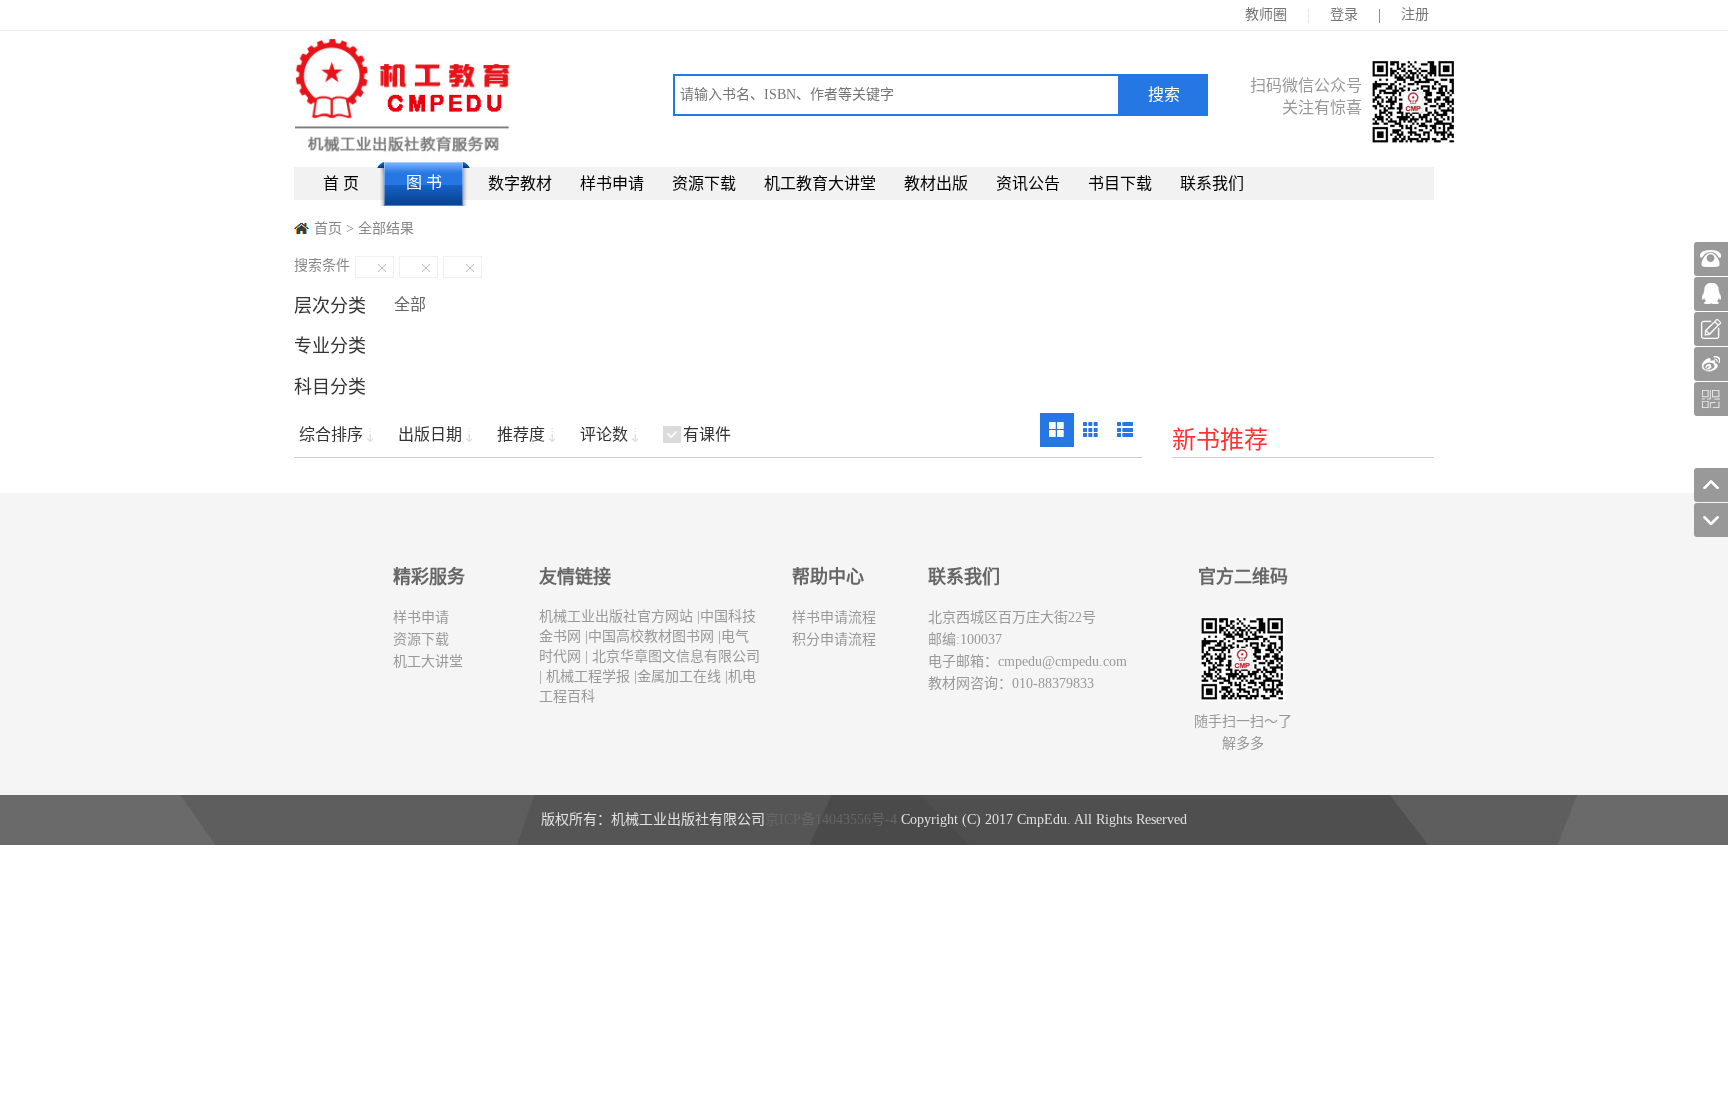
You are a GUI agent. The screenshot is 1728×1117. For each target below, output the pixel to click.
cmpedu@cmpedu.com (1062, 661)
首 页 (341, 183)
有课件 (707, 434)
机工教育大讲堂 (820, 183)
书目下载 (1120, 183)
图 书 (424, 182)
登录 (1344, 14)
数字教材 (520, 183)
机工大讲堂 (428, 661)
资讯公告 (1028, 183)
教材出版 (936, 183)
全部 (410, 304)
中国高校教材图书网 (651, 636)
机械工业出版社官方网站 (616, 616)
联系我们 (1212, 183)
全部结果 (386, 228)
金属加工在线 (679, 676)
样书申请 (612, 183)
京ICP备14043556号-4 (831, 819)
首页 (328, 228)
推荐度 (521, 434)
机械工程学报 (586, 676)
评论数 (604, 434)
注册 (1415, 14)
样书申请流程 (834, 617)
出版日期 (430, 434)
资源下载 (704, 183)
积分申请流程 (834, 639)
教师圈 (1266, 14)
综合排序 (331, 434)
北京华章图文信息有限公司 (674, 656)
